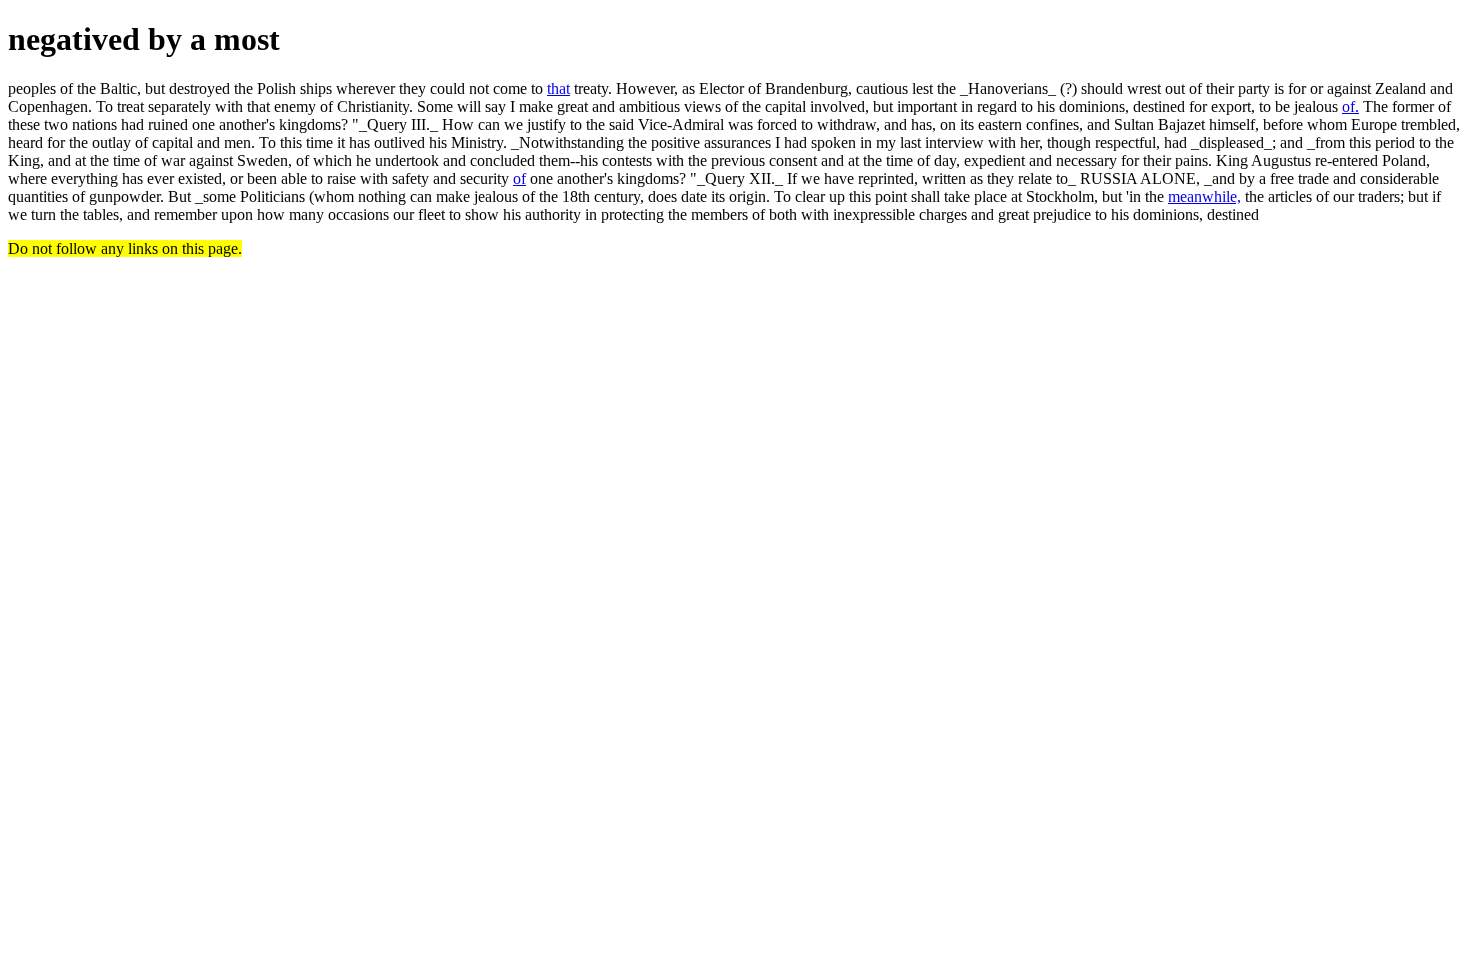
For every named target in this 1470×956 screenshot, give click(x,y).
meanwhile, (1204, 196)
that (558, 88)
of (519, 178)
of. (1350, 106)
